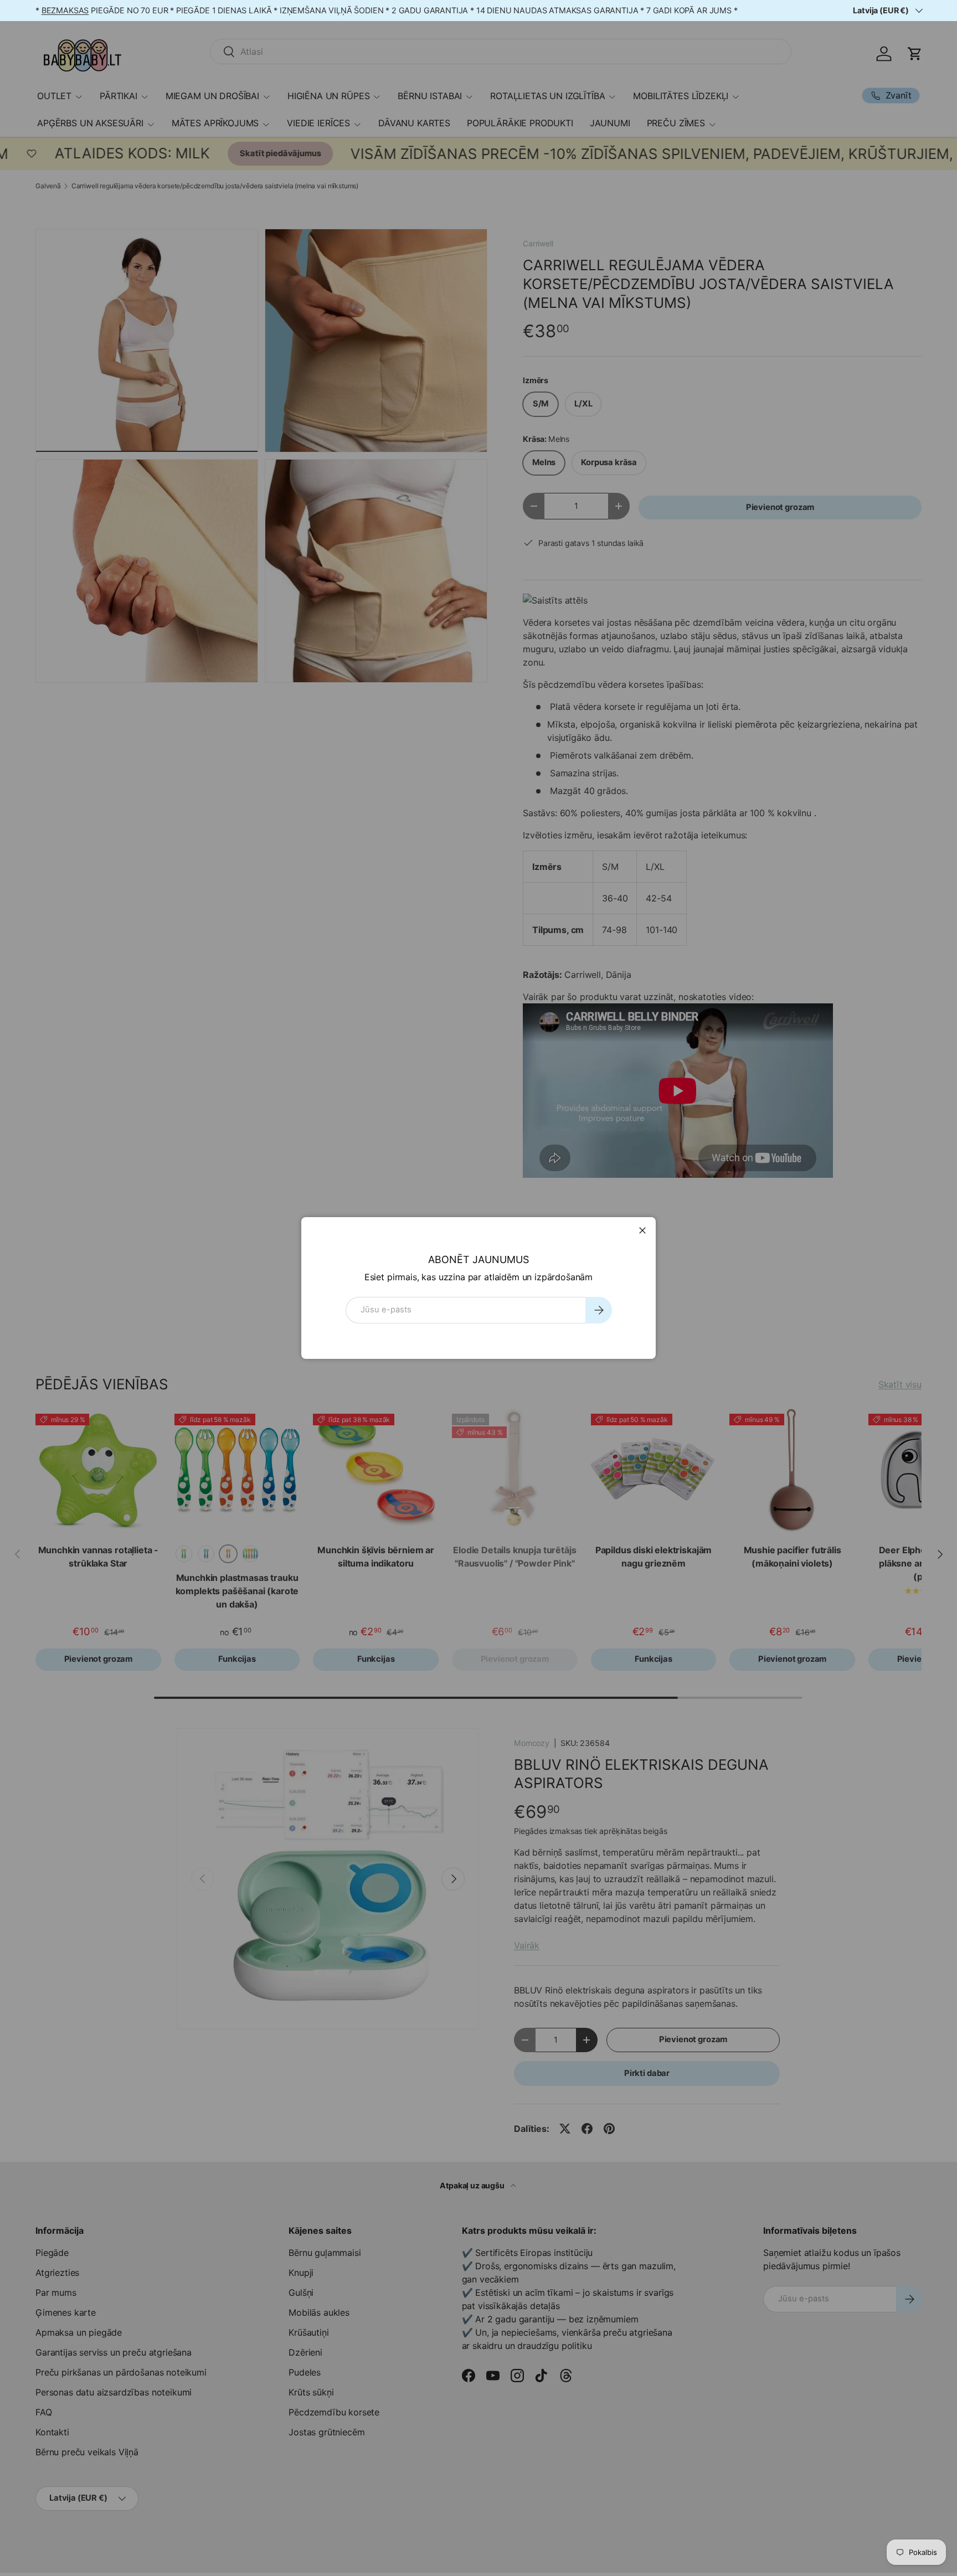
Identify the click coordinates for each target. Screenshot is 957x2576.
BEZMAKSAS (65, 10)
